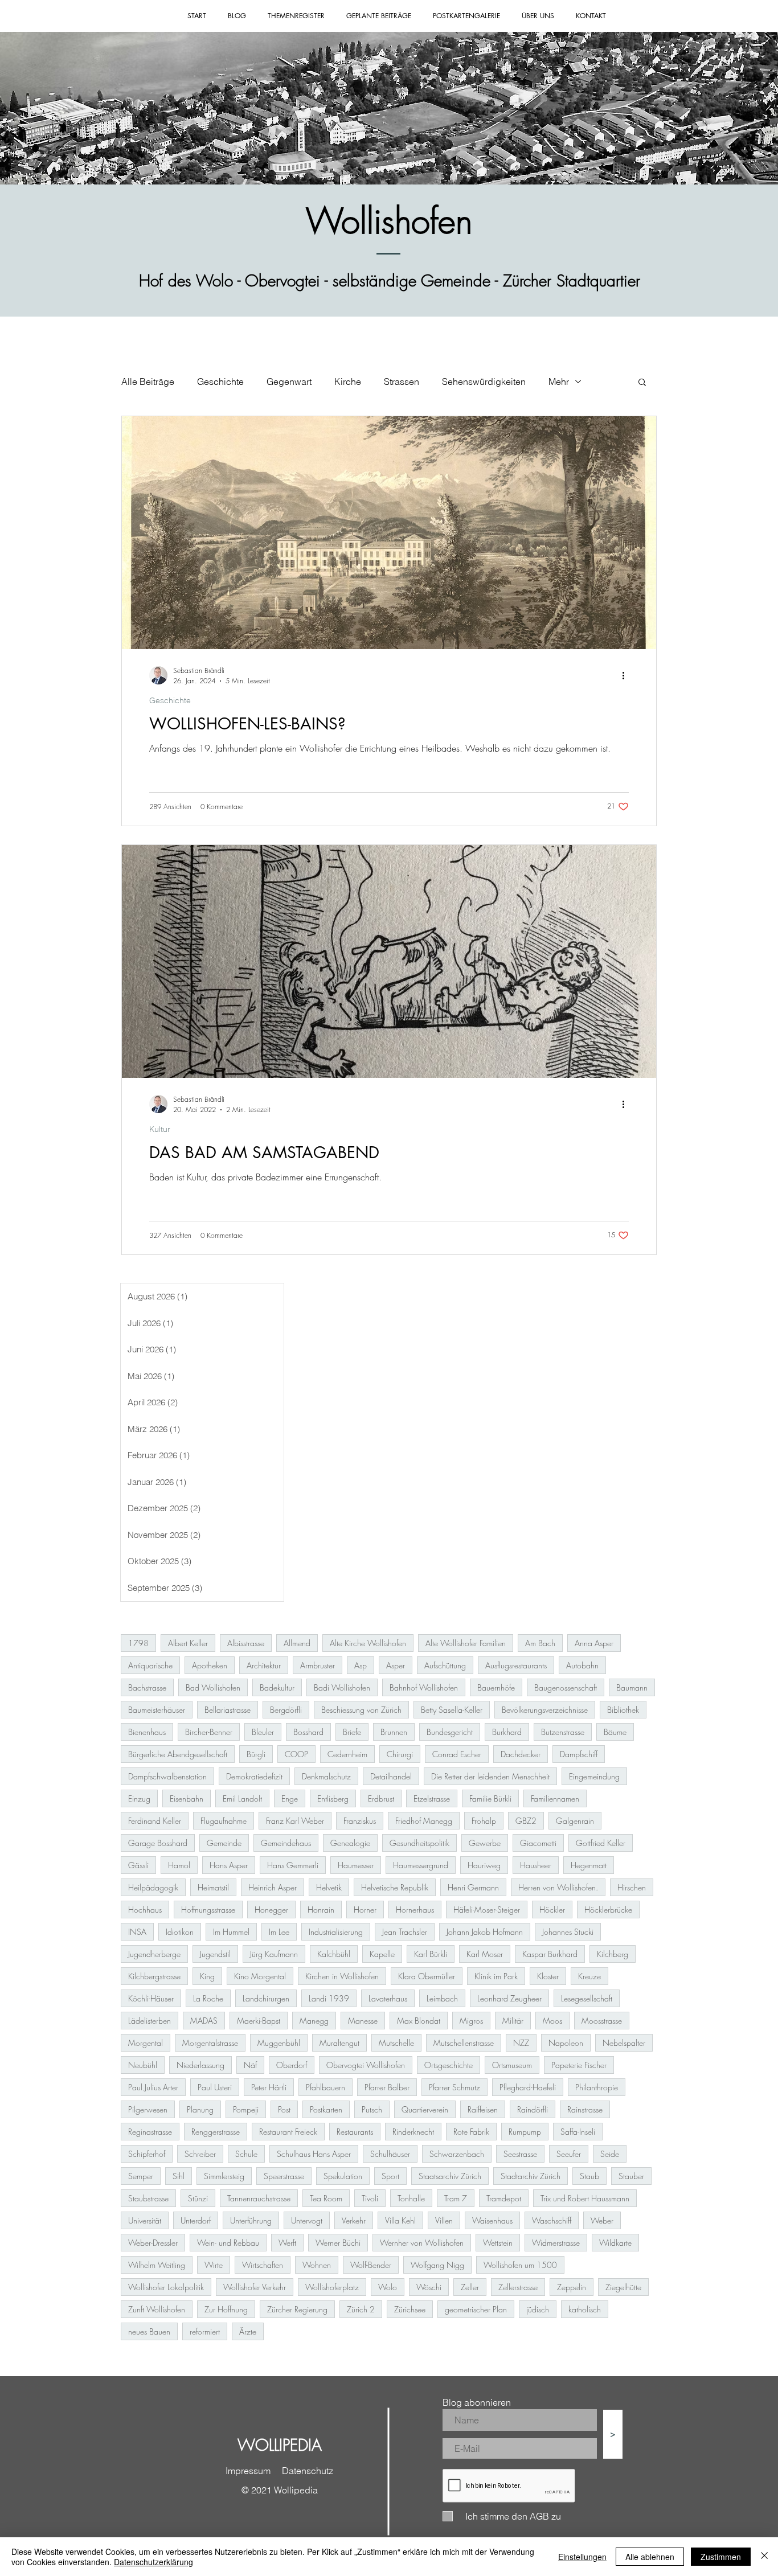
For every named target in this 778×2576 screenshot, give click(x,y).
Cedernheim (347, 1754)
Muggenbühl (279, 2043)
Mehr (559, 382)
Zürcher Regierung (297, 2309)
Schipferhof (147, 2154)
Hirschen (632, 1887)
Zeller (470, 2287)
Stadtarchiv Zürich (531, 2176)
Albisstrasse (246, 1643)
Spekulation (343, 2176)
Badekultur (277, 1687)
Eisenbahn (187, 1798)
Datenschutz (308, 2471)
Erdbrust (381, 1798)
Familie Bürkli (490, 1798)
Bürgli (256, 1754)
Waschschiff (552, 2220)
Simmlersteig (224, 2176)
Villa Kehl (400, 2220)
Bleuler (263, 1732)
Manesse (363, 2021)
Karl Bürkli (431, 1954)
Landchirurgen (266, 1998)
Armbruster (318, 1665)
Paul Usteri (215, 2087)
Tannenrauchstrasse (259, 2198)
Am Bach (540, 1643)
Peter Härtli (269, 2087)
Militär (513, 2021)
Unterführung (251, 2220)
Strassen (402, 382)
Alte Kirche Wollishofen (368, 1643)
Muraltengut (339, 2043)
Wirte (214, 2265)
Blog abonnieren (477, 2402)
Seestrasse (520, 2154)
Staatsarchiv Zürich (450, 2176)
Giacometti (538, 1843)
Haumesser (356, 1865)
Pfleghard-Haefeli (528, 2087)
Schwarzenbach (457, 2154)
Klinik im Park (496, 1976)
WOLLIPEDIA (280, 2445)
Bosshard (308, 1732)
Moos (552, 2021)
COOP (296, 1754)
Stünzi (198, 2198)
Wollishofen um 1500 (520, 2265)
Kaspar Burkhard (550, 1954)
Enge (290, 1798)
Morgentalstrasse (210, 2043)
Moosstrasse (602, 2021)
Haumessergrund (421, 1865)
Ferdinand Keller (155, 1821)
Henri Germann (473, 1887)
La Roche (208, 1998)
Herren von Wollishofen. (558, 1887)
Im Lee (279, 1932)
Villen (444, 2220)
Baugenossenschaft (566, 1687)
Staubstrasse (148, 2198)
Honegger (271, 1910)
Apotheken (210, 1665)
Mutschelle (396, 2043)
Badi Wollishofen (342, 1687)
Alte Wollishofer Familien (466, 1643)
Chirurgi (400, 1754)
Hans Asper (229, 1865)
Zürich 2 (361, 2309)
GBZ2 (526, 1821)
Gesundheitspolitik (419, 1843)
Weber (602, 2220)
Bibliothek (623, 1710)
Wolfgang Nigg (437, 2265)
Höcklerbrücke (608, 1910)
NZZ (521, 2043)
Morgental (146, 2043)
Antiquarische (150, 1665)
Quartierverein (425, 2109)
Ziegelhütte (623, 2287)
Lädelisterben (150, 2021)
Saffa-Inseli (578, 2132)
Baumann (632, 1687)
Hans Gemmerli (293, 1865)
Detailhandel (391, 1776)
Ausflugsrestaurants (516, 1665)
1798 (138, 1643)
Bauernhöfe (496, 1687)
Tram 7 (456, 2198)
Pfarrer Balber (387, 2087)
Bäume (615, 1732)
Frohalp (484, 1821)
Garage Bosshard (158, 1843)
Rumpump (525, 2132)
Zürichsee (410, 2309)
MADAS (204, 2021)
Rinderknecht (413, 2132)
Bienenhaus (147, 1732)
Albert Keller (188, 1643)
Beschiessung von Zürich (361, 1710)
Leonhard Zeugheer (509, 1998)
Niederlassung (200, 2065)
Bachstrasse (147, 1687)
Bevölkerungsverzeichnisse (545, 1710)
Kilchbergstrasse (154, 1976)
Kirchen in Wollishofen (342, 1976)
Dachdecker (521, 1754)
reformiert (205, 2331)
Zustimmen (721, 2557)
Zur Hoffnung (226, 2309)
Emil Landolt (242, 1798)
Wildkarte (615, 2243)
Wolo (388, 2287)
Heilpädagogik (153, 1887)
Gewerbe (485, 1843)
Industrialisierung (336, 1932)
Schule (246, 2154)
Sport (390, 2176)
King (207, 1976)
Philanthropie (597, 2087)
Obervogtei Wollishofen (366, 2065)
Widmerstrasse (556, 2243)
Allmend (297, 1643)
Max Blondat (419, 2021)
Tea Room (326, 2198)
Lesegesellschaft (587, 1998)
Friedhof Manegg (424, 1821)
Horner (365, 1910)
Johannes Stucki (568, 1932)
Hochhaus (145, 1910)
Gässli (138, 1865)
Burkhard (507, 1732)
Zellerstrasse (518, 2287)
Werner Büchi (338, 2243)
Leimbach (442, 1998)
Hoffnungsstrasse (208, 1910)
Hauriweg (484, 1865)
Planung (200, 2109)
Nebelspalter (624, 2043)
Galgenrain (575, 1821)
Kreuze (589, 1976)
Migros (471, 2021)
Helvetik (329, 1887)
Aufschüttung (445, 1665)
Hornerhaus (415, 1910)
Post (284, 2109)
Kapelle (382, 1954)
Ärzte (248, 2331)
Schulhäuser (390, 2154)
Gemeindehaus (286, 1843)
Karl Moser (485, 1954)
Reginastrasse (150, 2132)
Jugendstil (215, 1954)
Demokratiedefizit (254, 1776)
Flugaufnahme (224, 1821)
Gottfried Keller (601, 1843)
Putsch (372, 2109)
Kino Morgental (260, 1976)
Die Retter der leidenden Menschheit (490, 1776)
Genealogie (350, 1843)
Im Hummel (231, 1932)
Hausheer (536, 1865)
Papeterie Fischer (579, 2065)
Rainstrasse (585, 2109)
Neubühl (143, 2065)
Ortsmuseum (512, 2065)
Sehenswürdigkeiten (484, 382)
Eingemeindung (594, 1776)
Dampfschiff (579, 1754)
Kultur (160, 1129)
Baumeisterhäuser (157, 1710)
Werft (287, 2243)
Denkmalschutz (326, 1776)
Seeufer (569, 2154)
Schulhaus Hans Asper (314, 2154)
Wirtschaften (263, 2265)
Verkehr (354, 2220)
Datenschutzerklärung (153, 2562)
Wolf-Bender (371, 2265)
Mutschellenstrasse (464, 2043)
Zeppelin (572, 2287)
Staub (589, 2176)
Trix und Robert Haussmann (585, 2198)
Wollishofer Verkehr (255, 2287)
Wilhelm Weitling (157, 2265)
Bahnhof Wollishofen (424, 1687)
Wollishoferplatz (332, 2287)
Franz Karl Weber (295, 1821)
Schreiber (200, 2154)
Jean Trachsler (405, 1932)
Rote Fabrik (471, 2132)
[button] (642, 383)
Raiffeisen (483, 2109)
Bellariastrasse (228, 1710)
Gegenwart (289, 382)
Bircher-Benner (209, 1732)
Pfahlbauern (325, 2087)
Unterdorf (196, 2220)
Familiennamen (555, 1798)
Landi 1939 (329, 1998)
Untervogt (307, 2220)
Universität (145, 2220)
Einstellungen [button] (582, 2557)
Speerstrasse (284, 2176)
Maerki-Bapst (259, 2021)
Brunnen (394, 1732)
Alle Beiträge (148, 382)
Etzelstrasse (432, 1798)
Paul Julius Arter (153, 2087)
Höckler (552, 1910)
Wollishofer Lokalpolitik (166, 2287)
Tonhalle (411, 2198)
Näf (250, 2065)
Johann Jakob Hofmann (485, 1932)
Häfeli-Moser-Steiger (487, 1910)
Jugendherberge (154, 1954)
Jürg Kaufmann (274, 1954)
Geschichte (220, 382)
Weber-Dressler (153, 2243)
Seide (610, 2154)
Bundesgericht (450, 1732)
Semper (141, 2176)
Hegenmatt (589, 1865)
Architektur (264, 1665)
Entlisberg (333, 1798)
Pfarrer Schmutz (454, 2087)
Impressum (248, 2471)
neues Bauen (149, 2331)
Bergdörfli (286, 1710)
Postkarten (326, 2109)
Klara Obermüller (427, 1976)
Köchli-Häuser (151, 1998)
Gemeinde (224, 1843)
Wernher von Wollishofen (422, 2243)
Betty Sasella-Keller (452, 1710)
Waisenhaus (492, 2220)
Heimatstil (213, 1887)
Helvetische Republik (395, 1887)
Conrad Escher (457, 1754)
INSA (137, 1932)
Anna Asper (594, 1643)
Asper (396, 1665)
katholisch (585, 2309)
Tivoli (370, 2198)
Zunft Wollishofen (157, 2309)
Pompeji (246, 2109)
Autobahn (582, 1665)
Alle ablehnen (650, 2557)
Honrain (321, 1910)
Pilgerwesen (148, 2109)
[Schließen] (764, 2557)
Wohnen (317, 2265)
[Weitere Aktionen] (627, 675)
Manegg (314, 2021)
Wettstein (498, 2243)
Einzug (139, 1798)
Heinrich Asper (273, 1887)
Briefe (352, 1732)
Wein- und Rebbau (228, 2243)
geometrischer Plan (476, 2309)
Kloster (548, 1976)
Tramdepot (504, 2198)
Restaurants (355, 2132)
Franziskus (360, 1821)
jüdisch (538, 2309)
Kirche (348, 382)
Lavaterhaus (388, 1998)
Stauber (631, 2176)
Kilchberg (613, 1954)
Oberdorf (292, 2065)
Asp (361, 1665)
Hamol (179, 1865)
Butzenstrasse (563, 1732)
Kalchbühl (334, 1954)
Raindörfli (533, 2109)
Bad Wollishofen (213, 1687)
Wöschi (429, 2287)
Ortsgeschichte (449, 2065)
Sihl (179, 2176)
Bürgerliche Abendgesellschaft (178, 1754)
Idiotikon (180, 1932)
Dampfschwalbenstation (167, 1776)
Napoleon (566, 2043)
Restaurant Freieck (288, 2132)
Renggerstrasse (216, 2132)
